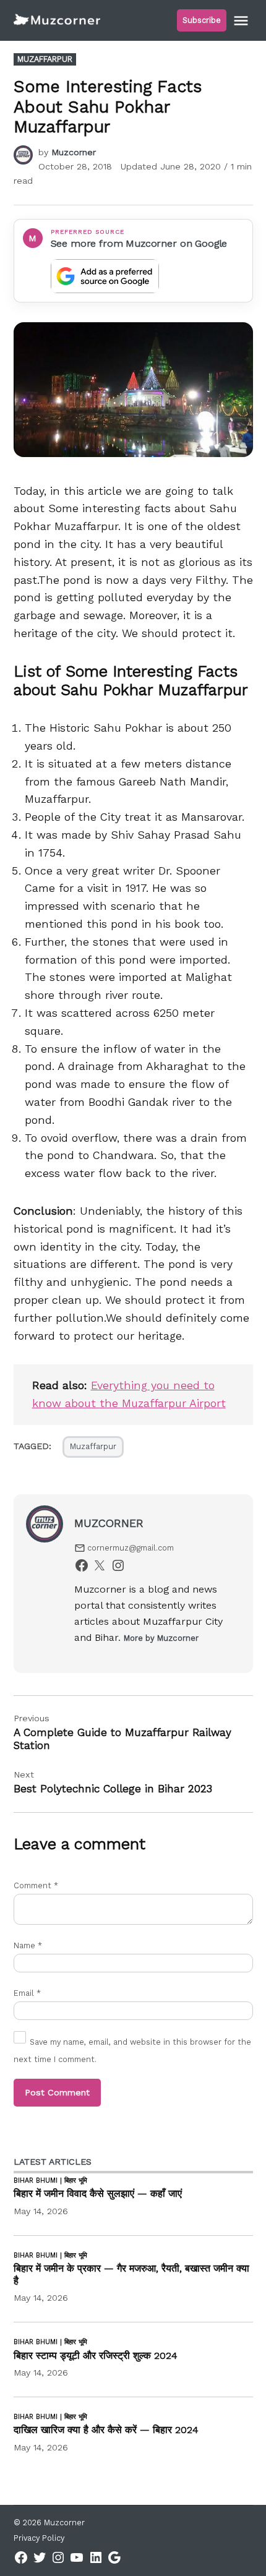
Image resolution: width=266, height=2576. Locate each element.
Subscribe (202, 20)
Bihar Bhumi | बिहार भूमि (50, 2181)
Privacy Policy (39, 2538)
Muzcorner (74, 152)
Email (27, 1993)
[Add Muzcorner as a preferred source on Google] (105, 276)
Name (28, 1945)
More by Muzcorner (161, 1638)
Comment (36, 1885)
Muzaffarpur (45, 59)
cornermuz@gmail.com (131, 1548)
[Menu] (242, 21)
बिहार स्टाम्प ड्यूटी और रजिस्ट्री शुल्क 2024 (96, 2356)
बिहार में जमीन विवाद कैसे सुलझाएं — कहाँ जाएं (98, 2193)
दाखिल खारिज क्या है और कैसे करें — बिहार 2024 (106, 2430)
